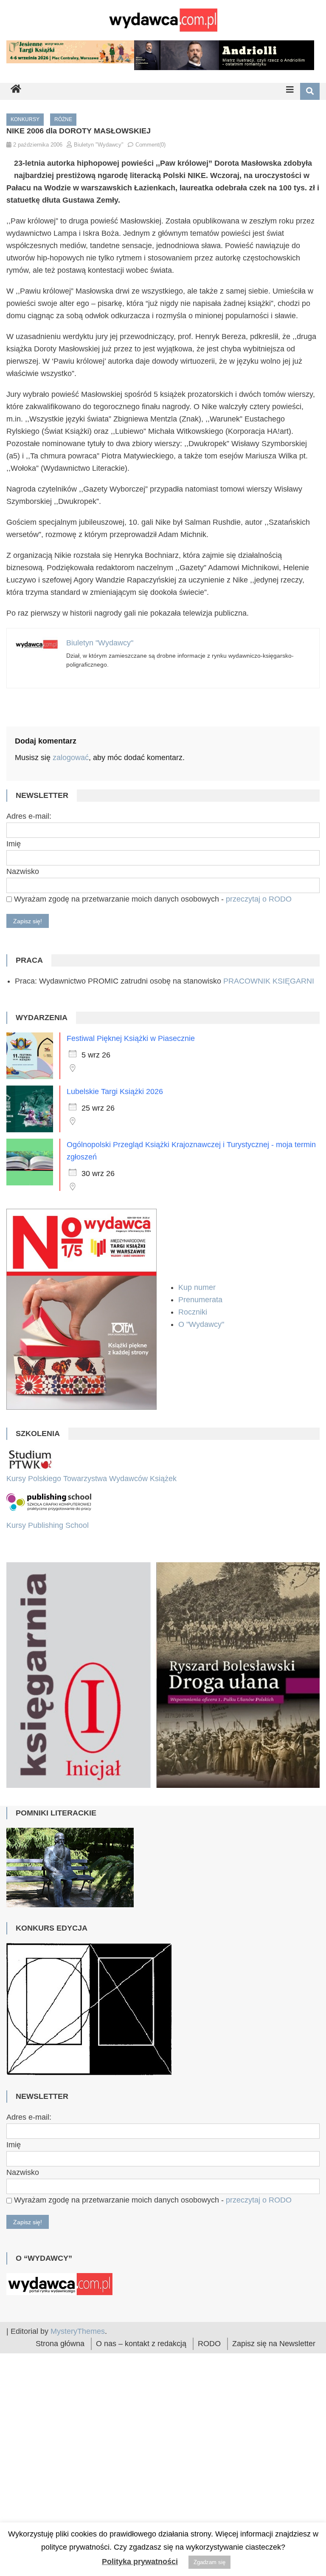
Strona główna (60, 2515)
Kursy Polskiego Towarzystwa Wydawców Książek (91, 1479)
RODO (209, 2515)
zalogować (71, 758)
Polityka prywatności (140, 2562)
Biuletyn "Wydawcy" (99, 145)
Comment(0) (150, 145)
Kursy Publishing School (48, 1525)
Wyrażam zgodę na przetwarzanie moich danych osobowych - (152, 899)
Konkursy (25, 119)
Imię (14, 844)
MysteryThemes (78, 2502)
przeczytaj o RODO (259, 899)
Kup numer (197, 1287)
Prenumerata (201, 1300)
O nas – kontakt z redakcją (141, 2515)
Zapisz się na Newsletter (274, 2515)
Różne (63, 119)
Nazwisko (23, 871)
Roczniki (194, 1312)
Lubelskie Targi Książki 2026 (115, 1091)
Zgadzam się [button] (209, 2562)
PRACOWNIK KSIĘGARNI (269, 981)
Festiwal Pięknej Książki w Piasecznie (131, 1038)
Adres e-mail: (29, 816)
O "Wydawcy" (202, 1324)
